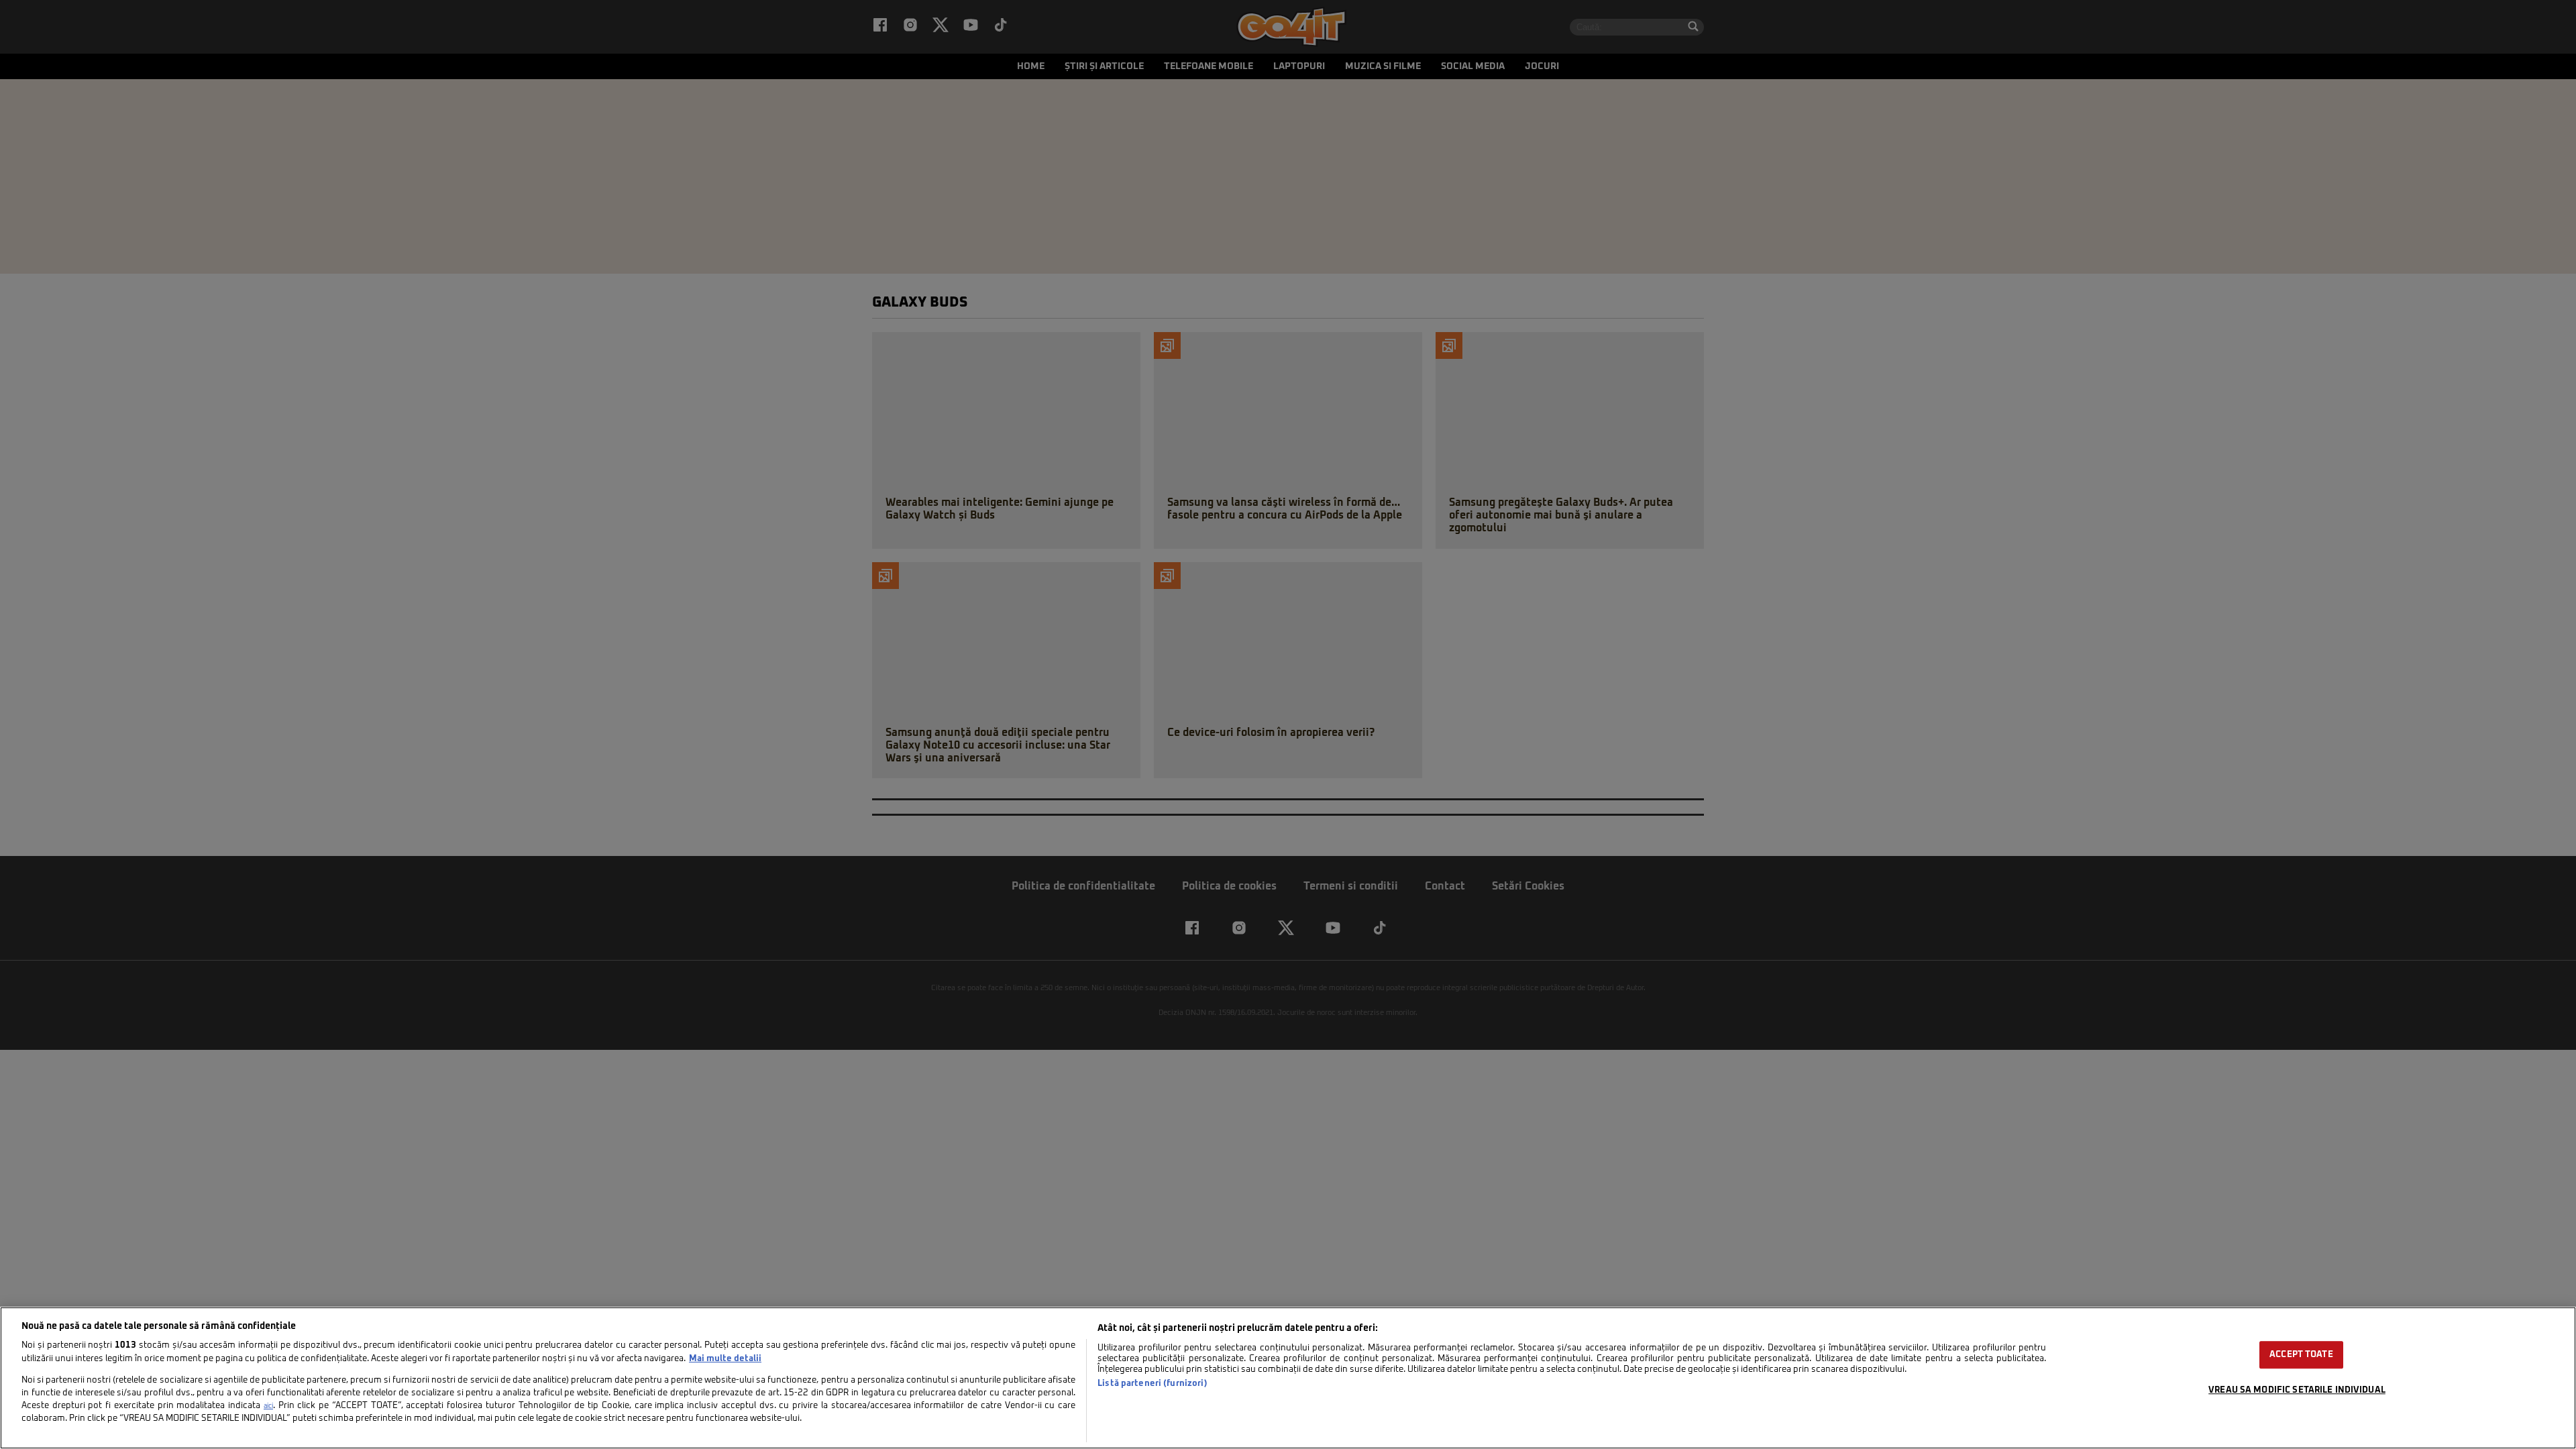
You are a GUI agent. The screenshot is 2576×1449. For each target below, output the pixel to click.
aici (268, 1406)
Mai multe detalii (725, 1359)
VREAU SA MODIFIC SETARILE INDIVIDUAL (2297, 1390)
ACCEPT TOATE (2301, 1355)
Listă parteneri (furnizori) (1152, 1384)
